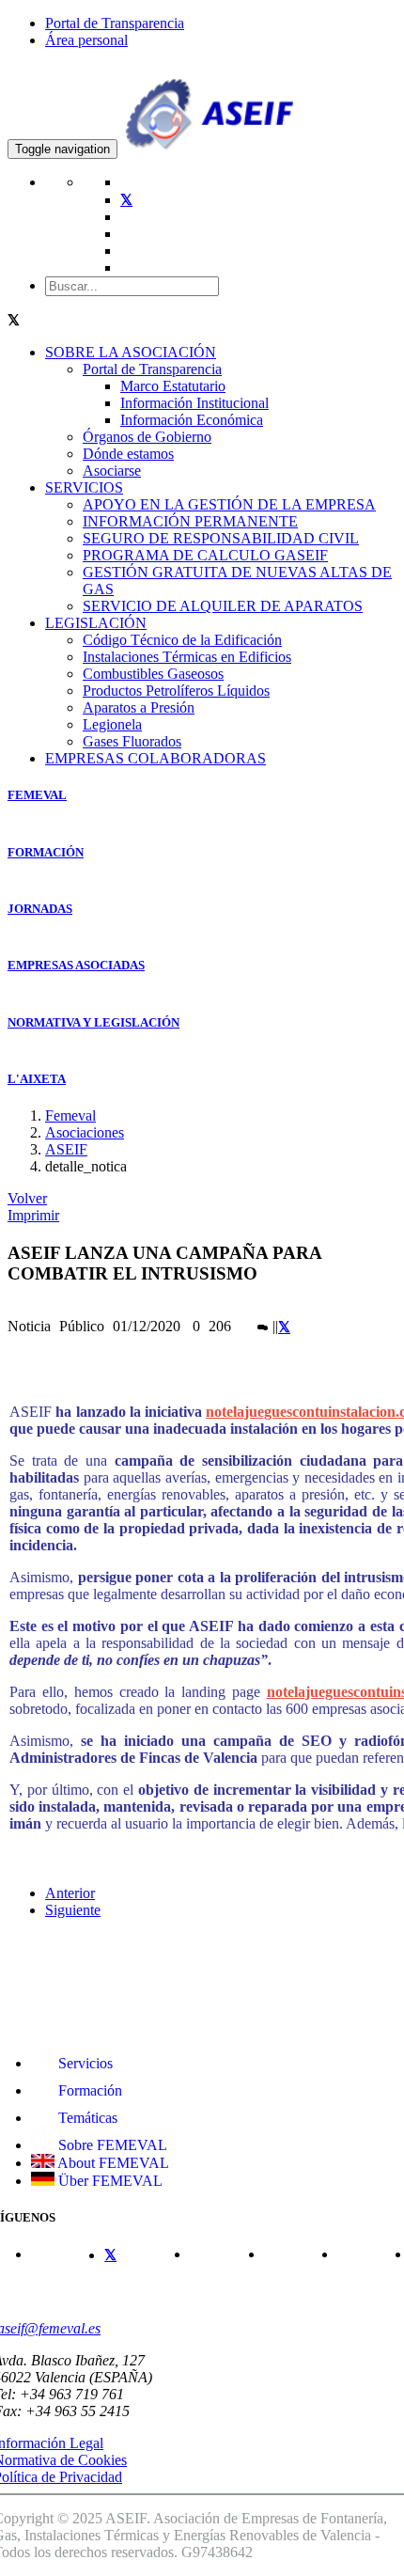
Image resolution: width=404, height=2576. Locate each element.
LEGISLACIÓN (96, 623)
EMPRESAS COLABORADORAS (155, 758)
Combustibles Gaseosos (153, 674)
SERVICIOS (84, 487)
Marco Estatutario (173, 386)
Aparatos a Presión (139, 707)
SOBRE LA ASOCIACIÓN (131, 352)
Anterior (70, 1893)
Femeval (70, 1115)
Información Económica (192, 420)
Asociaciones (85, 1132)
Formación (88, 2090)
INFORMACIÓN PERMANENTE (190, 521)
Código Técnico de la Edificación (182, 640)
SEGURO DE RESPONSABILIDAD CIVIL (221, 538)
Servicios (84, 2063)
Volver (27, 1198)
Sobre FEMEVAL (111, 2145)
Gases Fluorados (132, 741)
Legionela (112, 724)
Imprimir (33, 1215)
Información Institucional (194, 403)
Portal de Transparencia (115, 23)
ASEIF (66, 1149)
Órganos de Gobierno (147, 437)
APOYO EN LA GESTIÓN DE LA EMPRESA (229, 504)
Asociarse (112, 471)
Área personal (86, 40)
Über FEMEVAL (109, 2181)
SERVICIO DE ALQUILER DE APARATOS (223, 606)
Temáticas (86, 2118)
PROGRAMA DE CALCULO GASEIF (205, 555)
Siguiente (73, 1910)
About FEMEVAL (112, 2163)
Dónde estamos (128, 454)
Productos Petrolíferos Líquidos (176, 691)
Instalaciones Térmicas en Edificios (187, 657)
